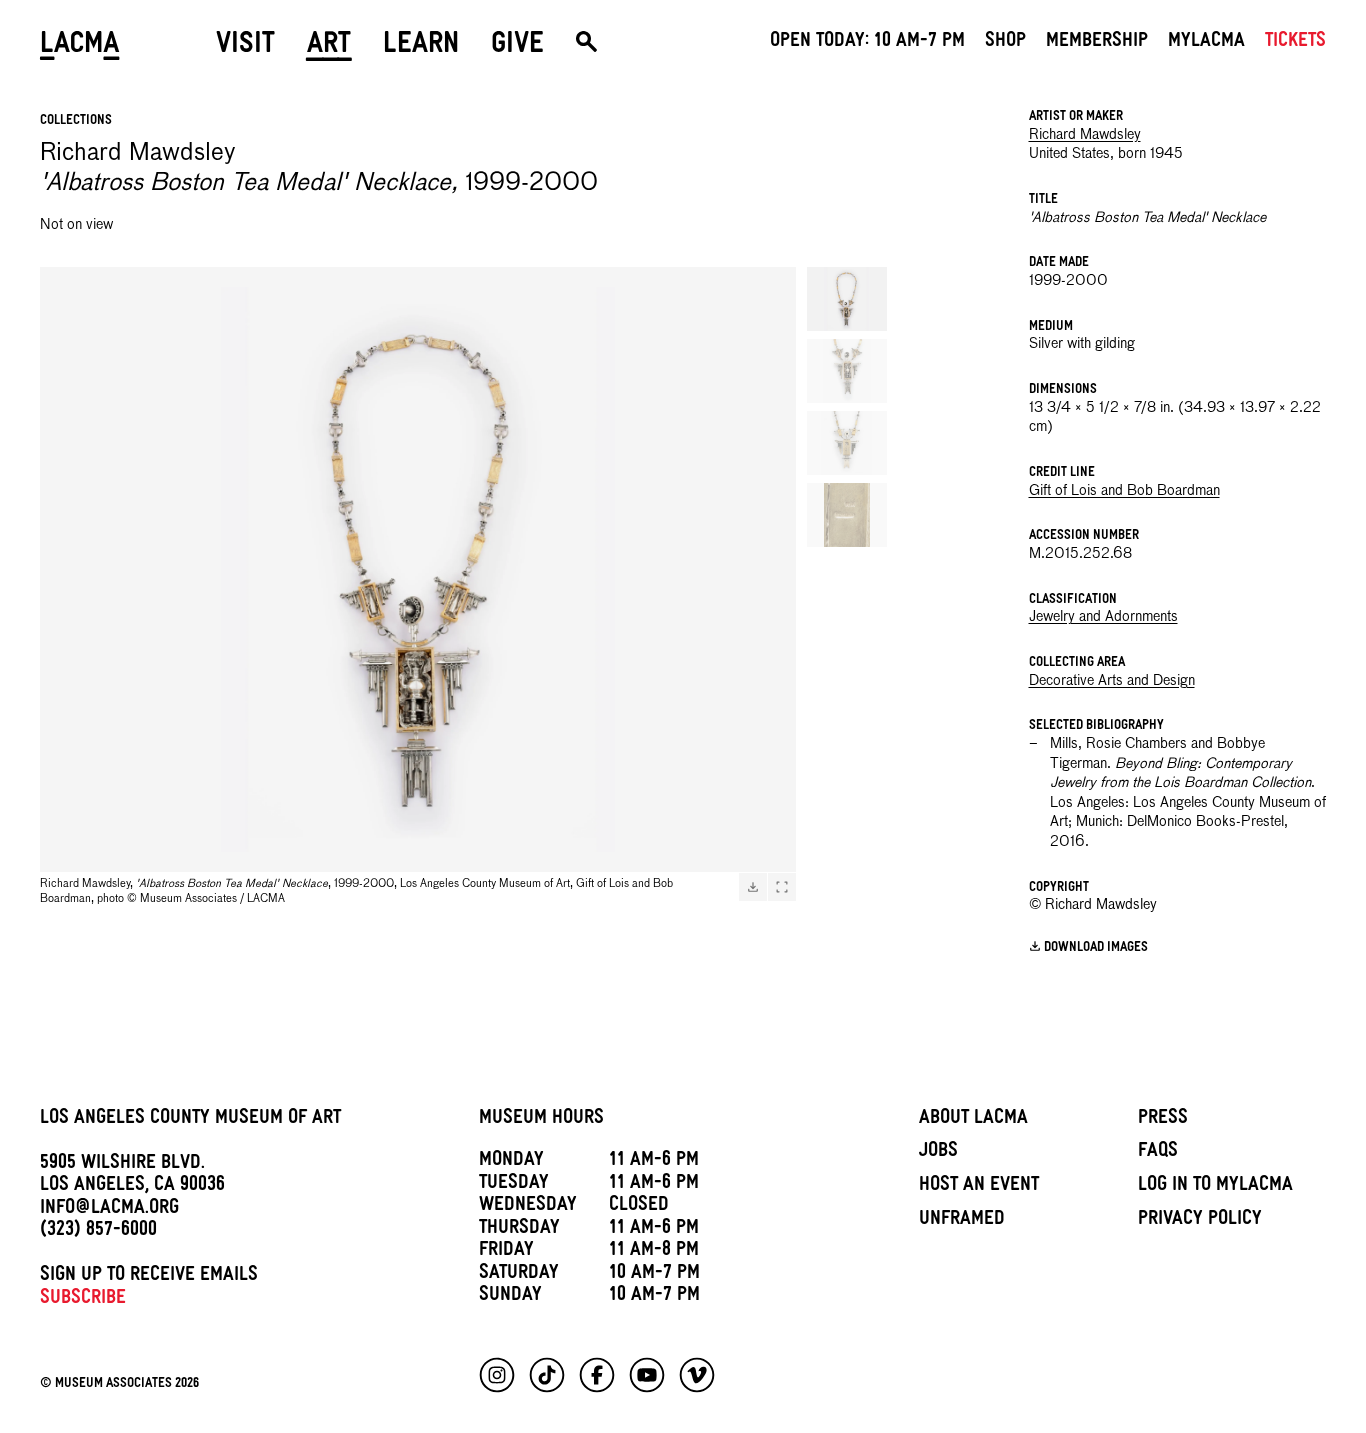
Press (1163, 1120)
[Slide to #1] (847, 299)
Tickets (1295, 43)
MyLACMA (1206, 43)
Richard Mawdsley (1085, 135)
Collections (76, 121)
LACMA (80, 47)
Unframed (962, 1221)
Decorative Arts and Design (1112, 681)
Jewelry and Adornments (1103, 617)
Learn (421, 47)
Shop (1005, 43)
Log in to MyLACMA (1215, 1187)
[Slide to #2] (847, 371)
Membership (1097, 43)
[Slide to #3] (847, 443)
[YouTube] (647, 1375)
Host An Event (979, 1187)
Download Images (1096, 948)
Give (517, 47)
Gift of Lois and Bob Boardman (1124, 491)
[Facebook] (597, 1375)
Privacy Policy (1200, 1221)
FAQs (1158, 1153)
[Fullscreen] (782, 887)
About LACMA (973, 1120)
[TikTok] (547, 1375)
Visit (245, 47)
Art (329, 47)
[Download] (753, 887)
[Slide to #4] (847, 515)
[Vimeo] (697, 1375)
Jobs (938, 1153)
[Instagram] (497, 1375)
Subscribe (83, 1300)
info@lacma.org (109, 1210)
